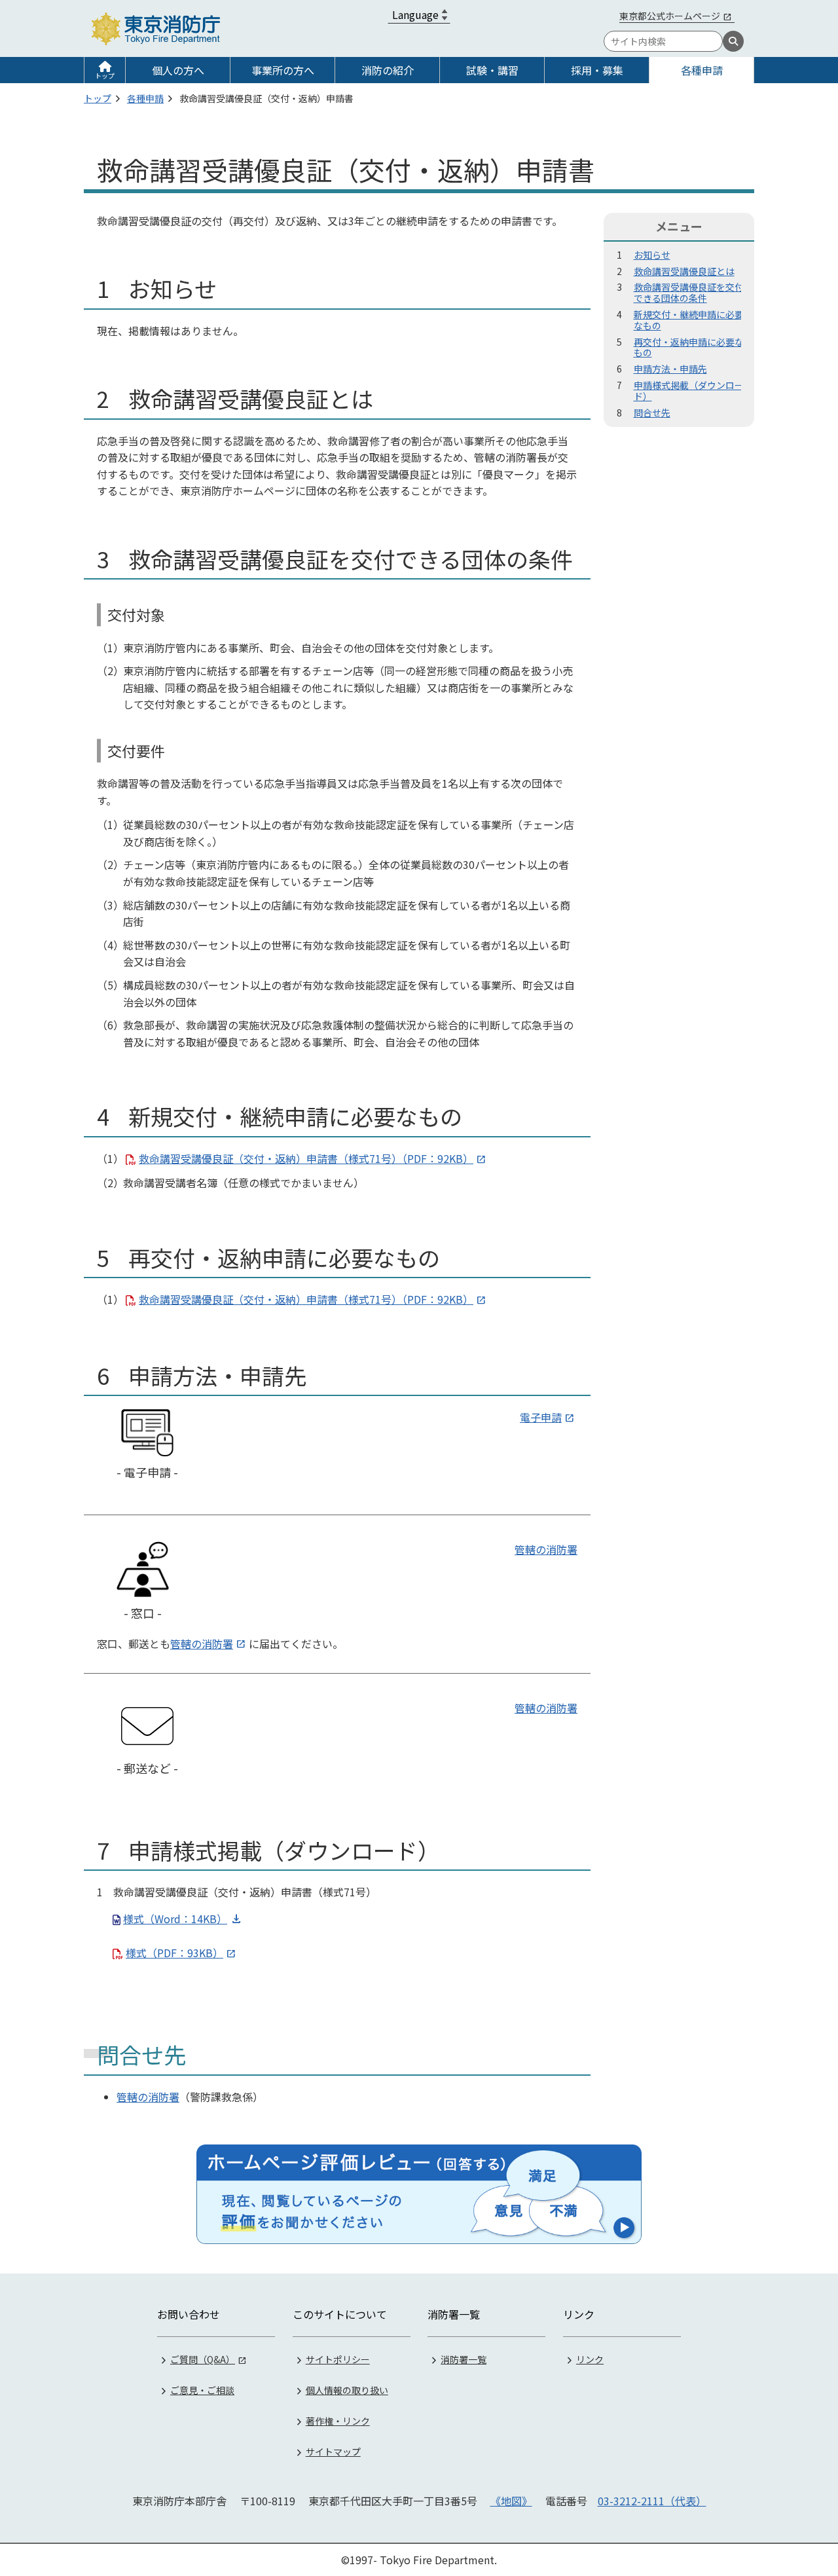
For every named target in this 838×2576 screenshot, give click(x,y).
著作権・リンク (338, 2421)
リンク (590, 2359)
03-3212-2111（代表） (652, 2501)
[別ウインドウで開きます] (419, 2194)
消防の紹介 (388, 70)
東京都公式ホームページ (670, 16)
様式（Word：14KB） (175, 1919)
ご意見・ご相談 (202, 2390)
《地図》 (511, 2501)
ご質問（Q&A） (203, 2359)
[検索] (733, 41)
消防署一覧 (464, 2359)
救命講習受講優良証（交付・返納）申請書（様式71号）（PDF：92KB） (306, 1158)
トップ (105, 76)
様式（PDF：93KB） (174, 1953)
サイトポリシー (338, 2359)
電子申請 (541, 1417)
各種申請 (702, 70)
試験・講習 (492, 70)
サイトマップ (333, 2452)
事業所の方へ (283, 70)
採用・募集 (597, 70)
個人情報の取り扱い (347, 2390)
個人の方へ (178, 70)
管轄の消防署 (546, 1549)
